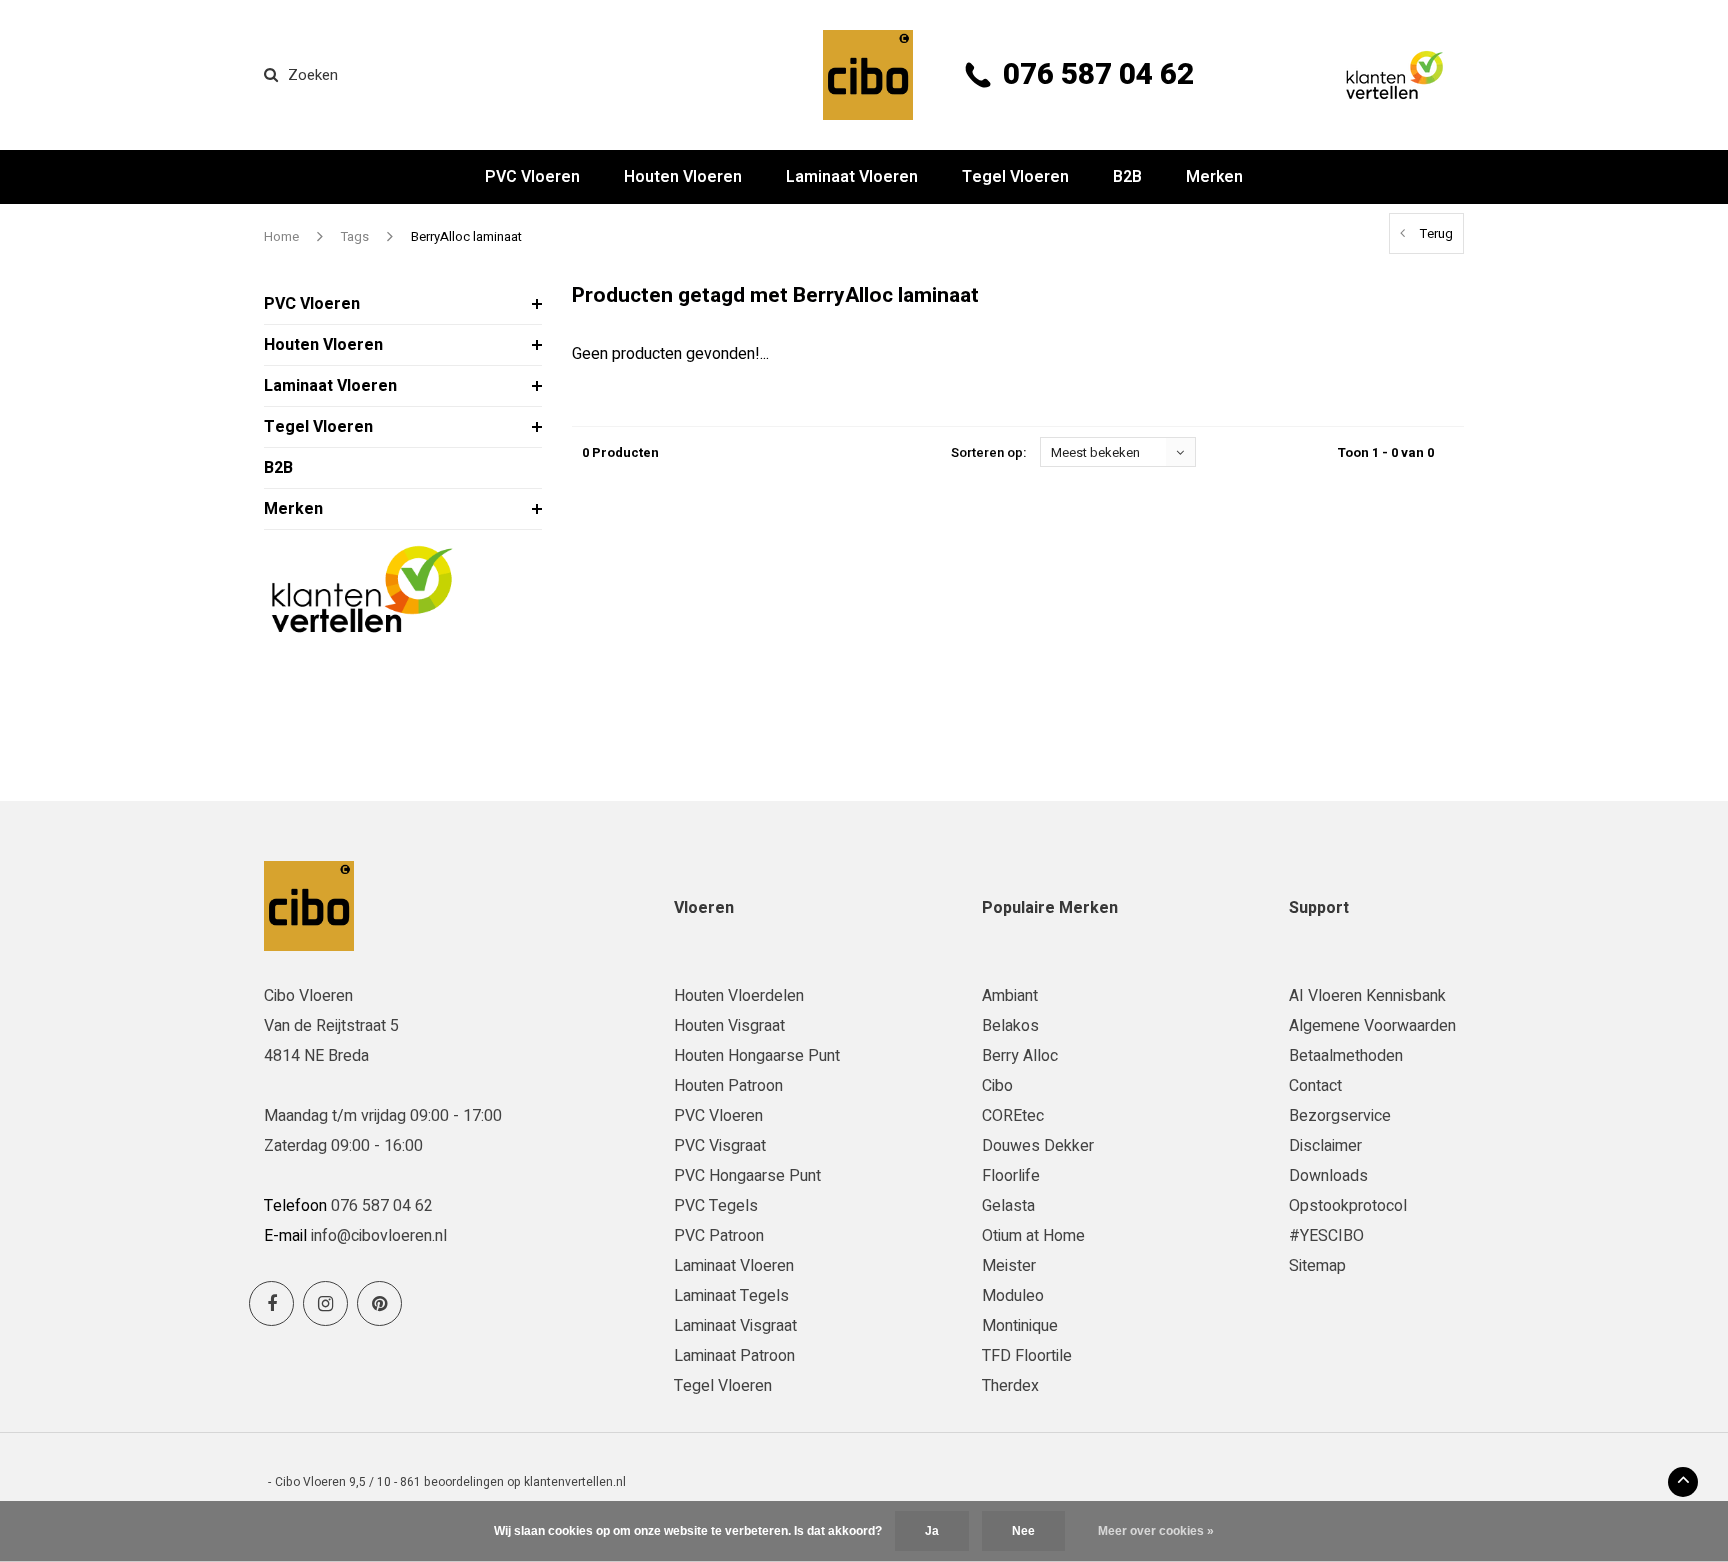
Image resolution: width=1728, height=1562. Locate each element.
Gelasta (1008, 1206)
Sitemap (1317, 1266)
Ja (932, 1531)
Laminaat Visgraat (735, 1326)
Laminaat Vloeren (852, 177)
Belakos (1010, 1026)
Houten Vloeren (683, 177)
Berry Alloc (1020, 1056)
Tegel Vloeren (1015, 177)
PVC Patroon (719, 1236)
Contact (1315, 1086)
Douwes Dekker (1038, 1146)
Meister (1009, 1266)
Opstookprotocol (1348, 1206)
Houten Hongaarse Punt (757, 1056)
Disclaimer (1325, 1146)
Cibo (997, 1086)
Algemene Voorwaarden (1372, 1026)
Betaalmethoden (1346, 1056)
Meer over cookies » (1156, 1531)
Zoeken (313, 75)
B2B (1127, 177)
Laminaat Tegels (731, 1296)
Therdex (1010, 1386)
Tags (355, 236)
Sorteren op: (988, 452)
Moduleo (1013, 1296)
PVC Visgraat (720, 1146)
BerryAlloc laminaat (466, 236)
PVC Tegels (716, 1206)
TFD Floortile (1027, 1356)
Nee (1023, 1531)
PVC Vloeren (532, 177)
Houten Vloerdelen (739, 996)
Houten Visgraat (729, 1026)
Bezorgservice (1340, 1116)
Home (281, 236)
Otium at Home (1033, 1236)
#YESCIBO (1326, 1236)
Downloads (1328, 1176)
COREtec (1013, 1116)
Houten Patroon (728, 1086)
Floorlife (1011, 1176)
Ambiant (1010, 996)
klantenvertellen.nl (575, 1482)
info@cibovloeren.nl (379, 1236)
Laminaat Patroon (734, 1356)
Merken (1214, 177)
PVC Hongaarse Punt (747, 1176)
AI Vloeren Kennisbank (1367, 996)
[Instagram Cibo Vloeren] (325, 1303)
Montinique (1020, 1326)
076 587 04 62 (1098, 75)
